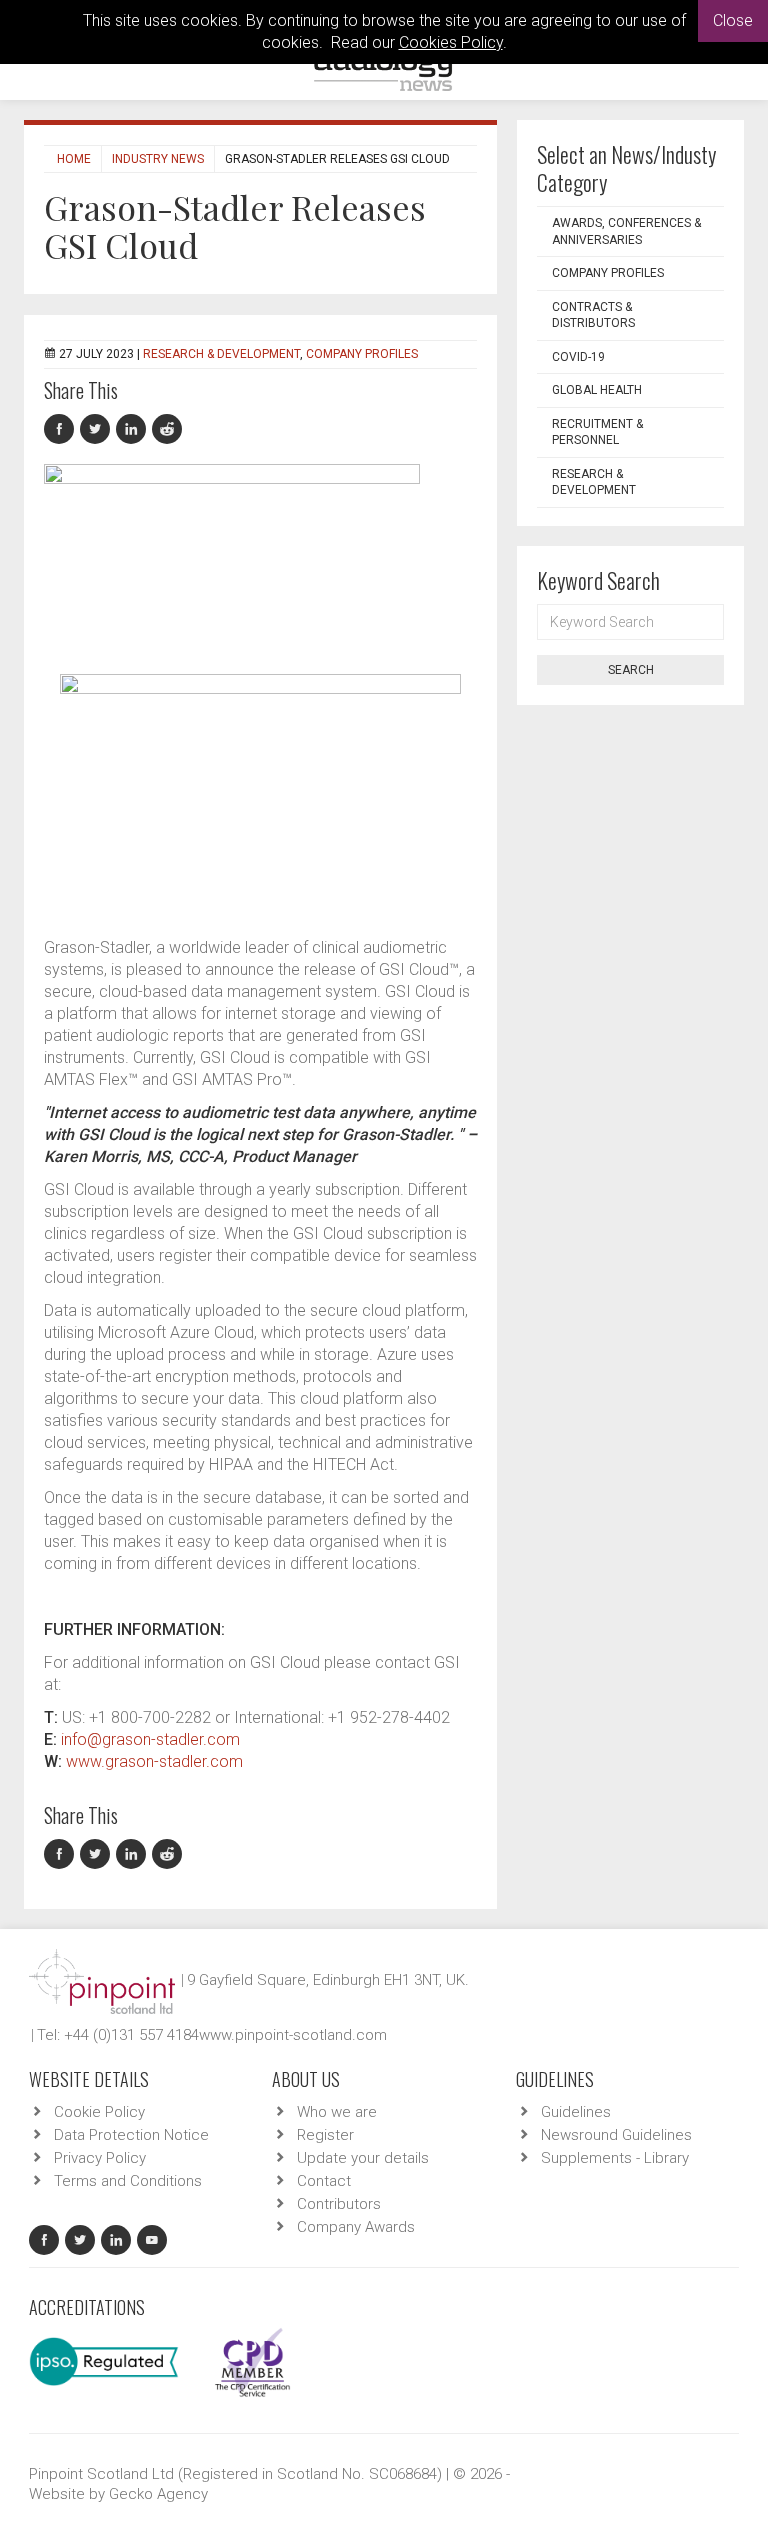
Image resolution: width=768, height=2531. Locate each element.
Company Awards (356, 2227)
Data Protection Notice (131, 2135)
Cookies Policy (451, 42)
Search (631, 670)
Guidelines (576, 2112)
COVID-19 (578, 357)
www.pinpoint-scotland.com (293, 2035)
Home (74, 159)
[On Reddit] (168, 429)
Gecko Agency (158, 2494)
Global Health (597, 390)
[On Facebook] (62, 429)
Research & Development (221, 354)
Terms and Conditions (128, 2181)
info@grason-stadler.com (150, 1739)
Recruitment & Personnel (597, 432)
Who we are (337, 2112)
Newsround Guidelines (616, 2135)
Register (325, 2135)
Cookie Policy (99, 2112)
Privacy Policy (100, 2158)
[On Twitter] (98, 429)
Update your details (363, 2158)
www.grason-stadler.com (154, 1761)
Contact (324, 2181)
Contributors (339, 2204)
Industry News (158, 159)
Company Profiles (362, 354)
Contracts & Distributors (593, 315)
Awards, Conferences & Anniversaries (626, 231)
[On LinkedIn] (134, 429)
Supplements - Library (615, 2158)
